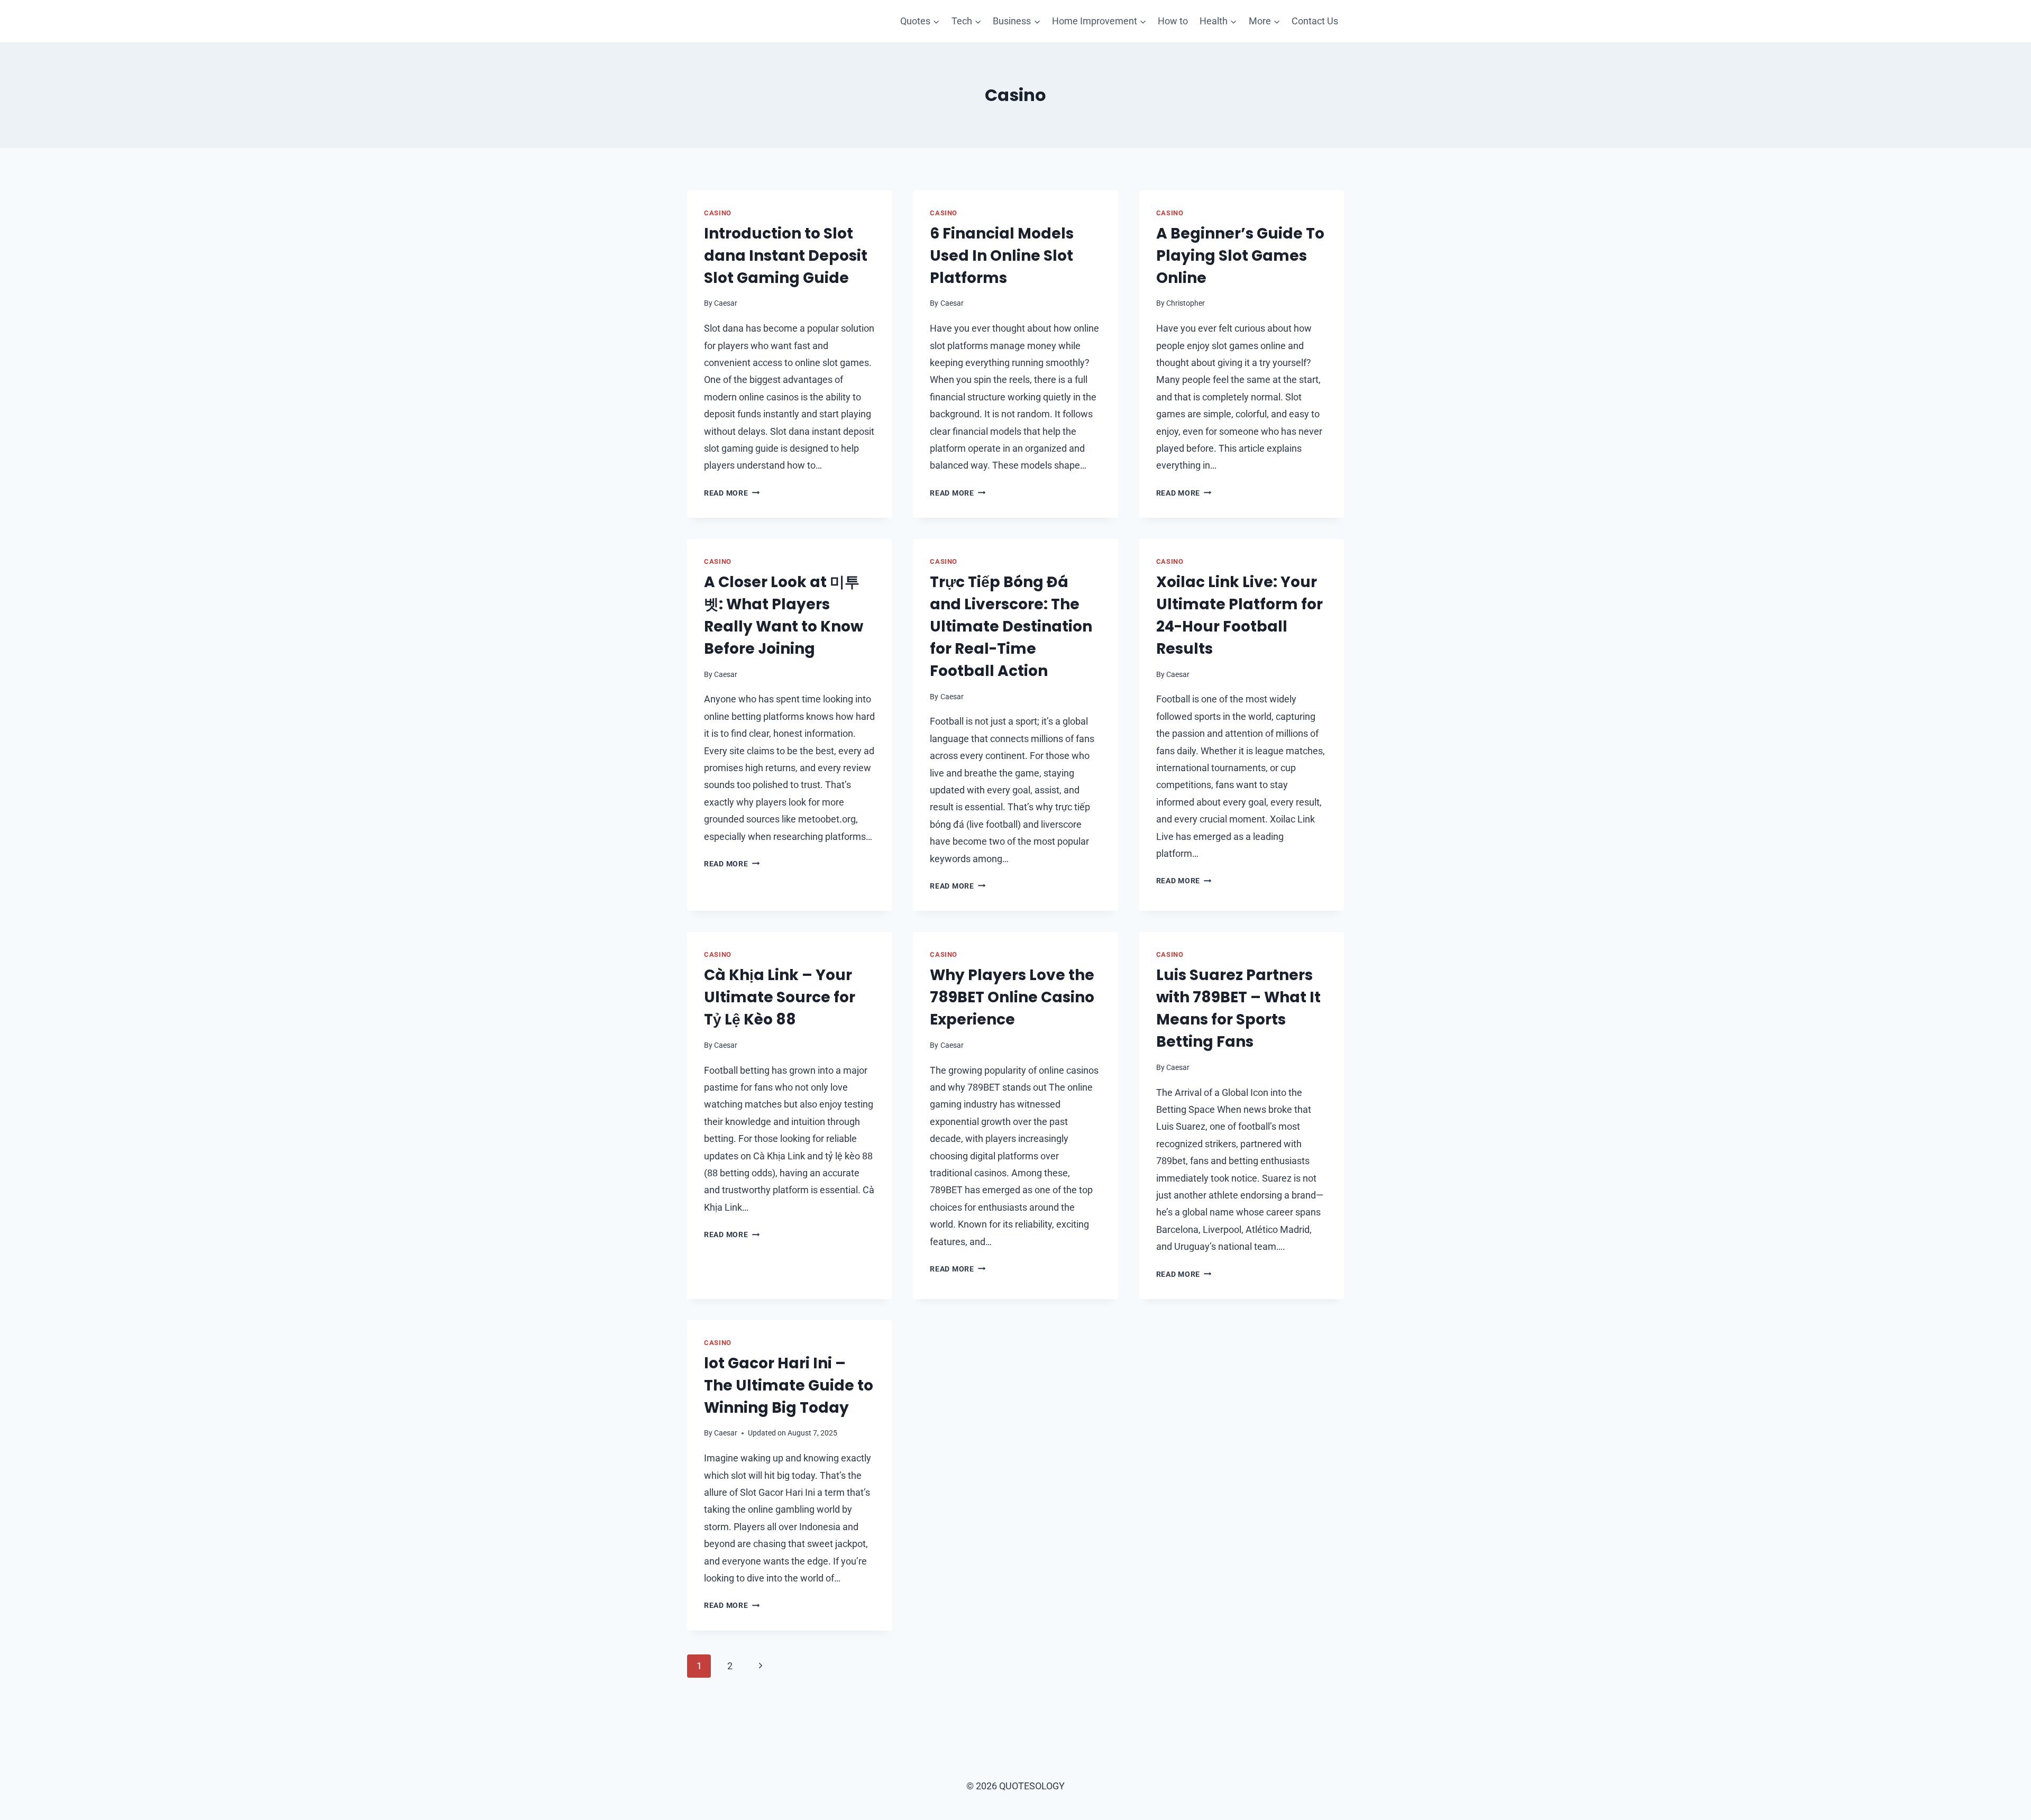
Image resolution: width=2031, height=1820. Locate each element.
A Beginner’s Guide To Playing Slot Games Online (1240, 256)
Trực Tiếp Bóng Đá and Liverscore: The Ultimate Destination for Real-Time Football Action (1011, 627)
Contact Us (1315, 21)
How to (1173, 21)
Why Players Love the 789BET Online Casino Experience (1012, 997)
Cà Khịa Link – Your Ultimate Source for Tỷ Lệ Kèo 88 (780, 997)
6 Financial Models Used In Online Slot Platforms (1002, 256)
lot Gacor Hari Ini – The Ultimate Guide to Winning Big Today (789, 1385)
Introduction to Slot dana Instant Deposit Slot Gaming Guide (786, 256)
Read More (732, 493)
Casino (718, 213)
